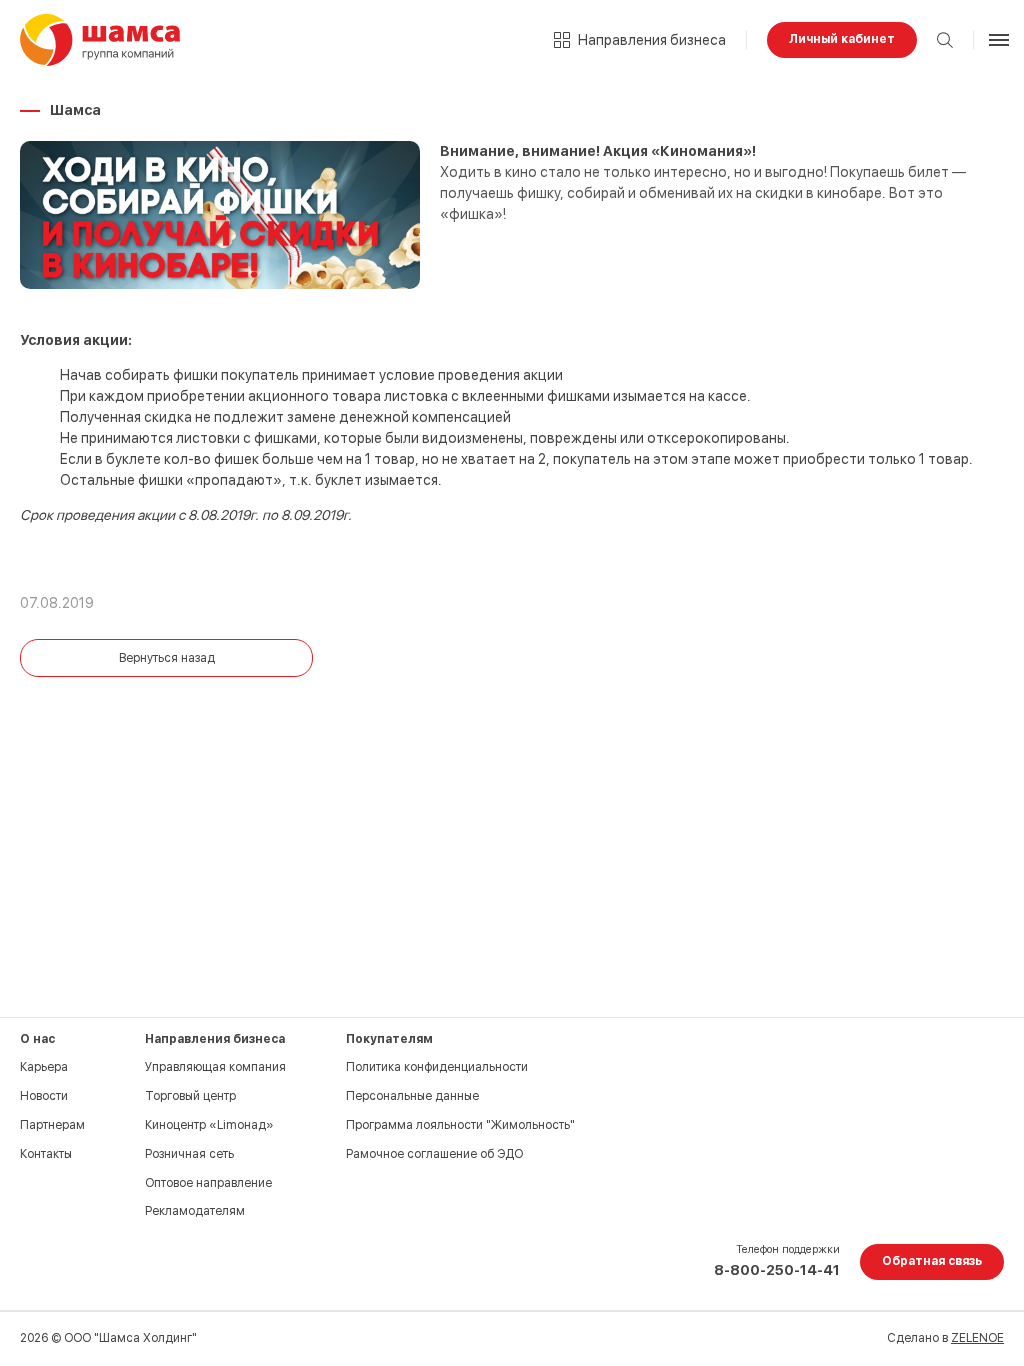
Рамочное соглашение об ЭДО (434, 1154)
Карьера (44, 1067)
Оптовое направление (208, 1183)
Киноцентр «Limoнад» (209, 1125)
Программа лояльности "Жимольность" (460, 1125)
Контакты (46, 1154)
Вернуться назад (167, 658)
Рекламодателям (195, 1211)
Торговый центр (190, 1096)
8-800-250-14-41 (777, 1270)
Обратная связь (932, 1261)
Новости (44, 1096)
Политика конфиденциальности (437, 1067)
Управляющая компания (215, 1067)
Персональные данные (412, 1096)
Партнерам (52, 1125)
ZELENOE (977, 1338)
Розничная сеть (189, 1154)
